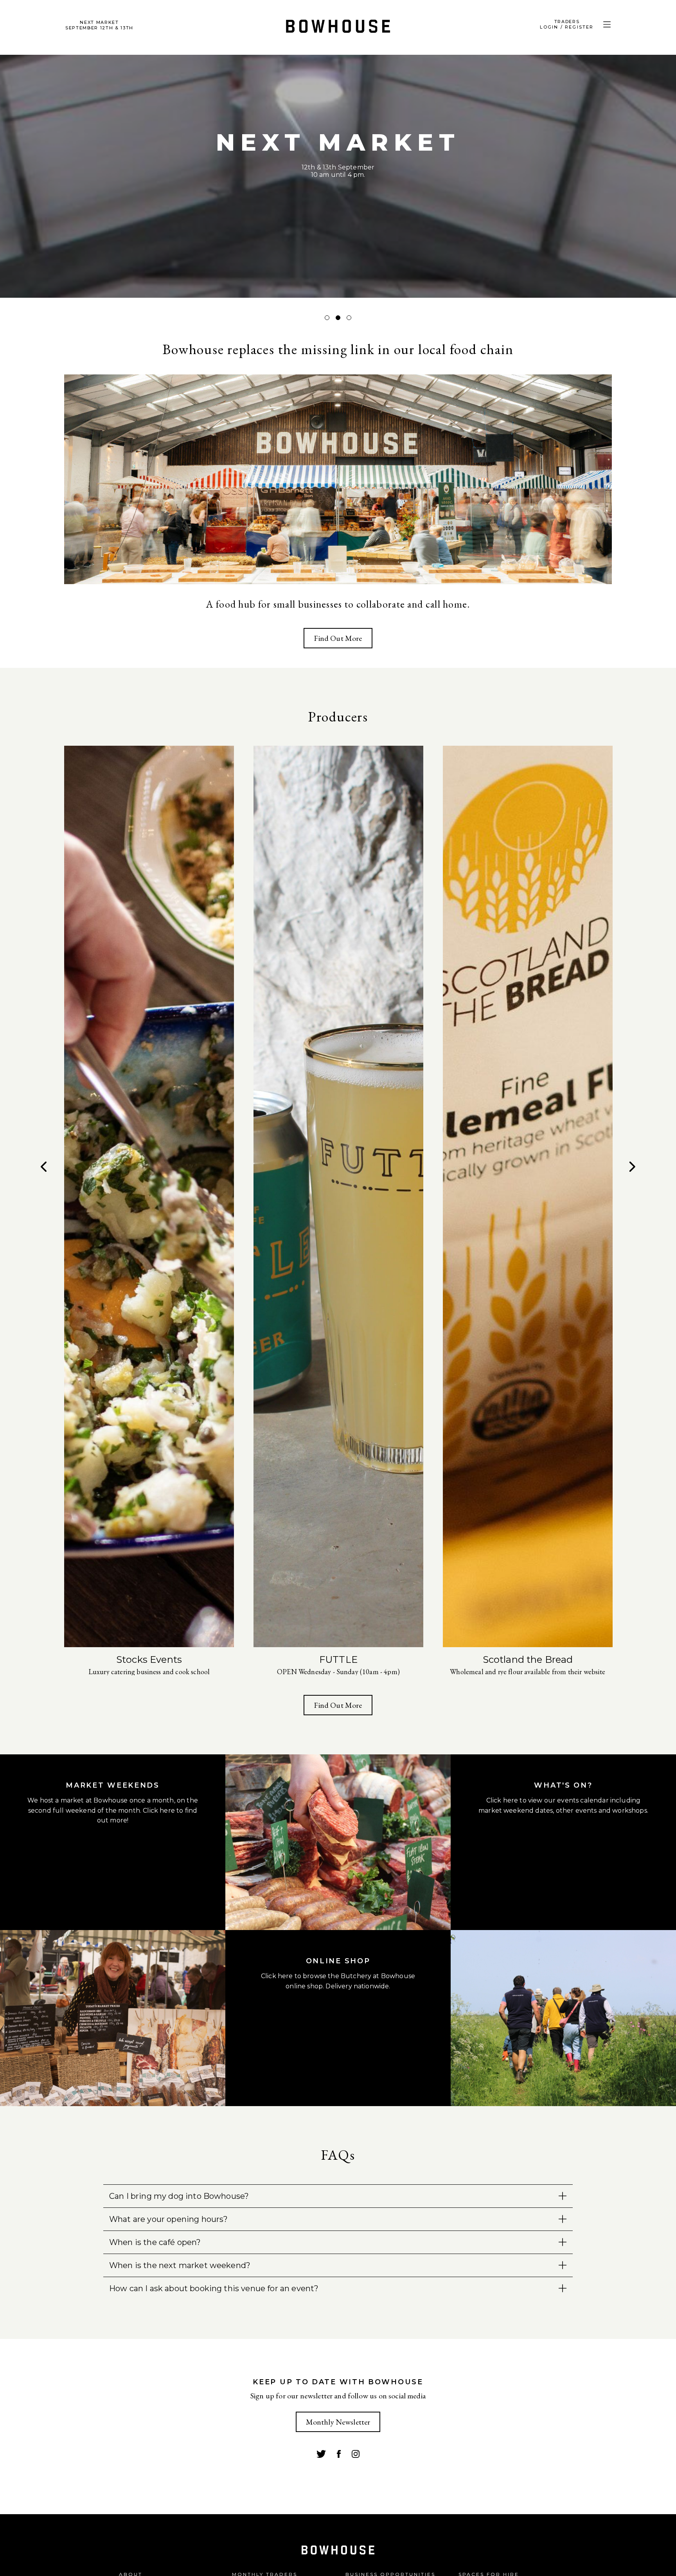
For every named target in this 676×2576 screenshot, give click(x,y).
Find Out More (338, 638)
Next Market (99, 25)
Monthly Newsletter (338, 2422)
